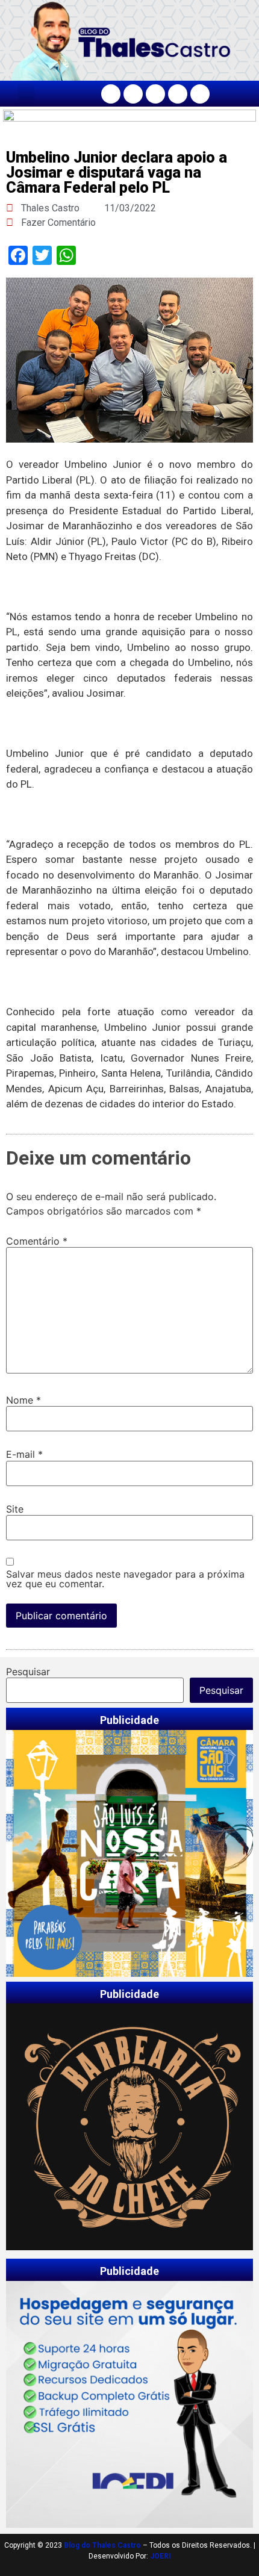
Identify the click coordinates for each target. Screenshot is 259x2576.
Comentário (37, 1241)
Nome (23, 1400)
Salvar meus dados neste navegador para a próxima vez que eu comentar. (125, 1579)
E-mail (24, 1454)
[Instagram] (133, 94)
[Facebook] (111, 94)
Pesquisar (28, 1672)
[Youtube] (178, 94)
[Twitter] (155, 94)
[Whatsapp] (200, 94)
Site (15, 1509)
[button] (26, 94)
